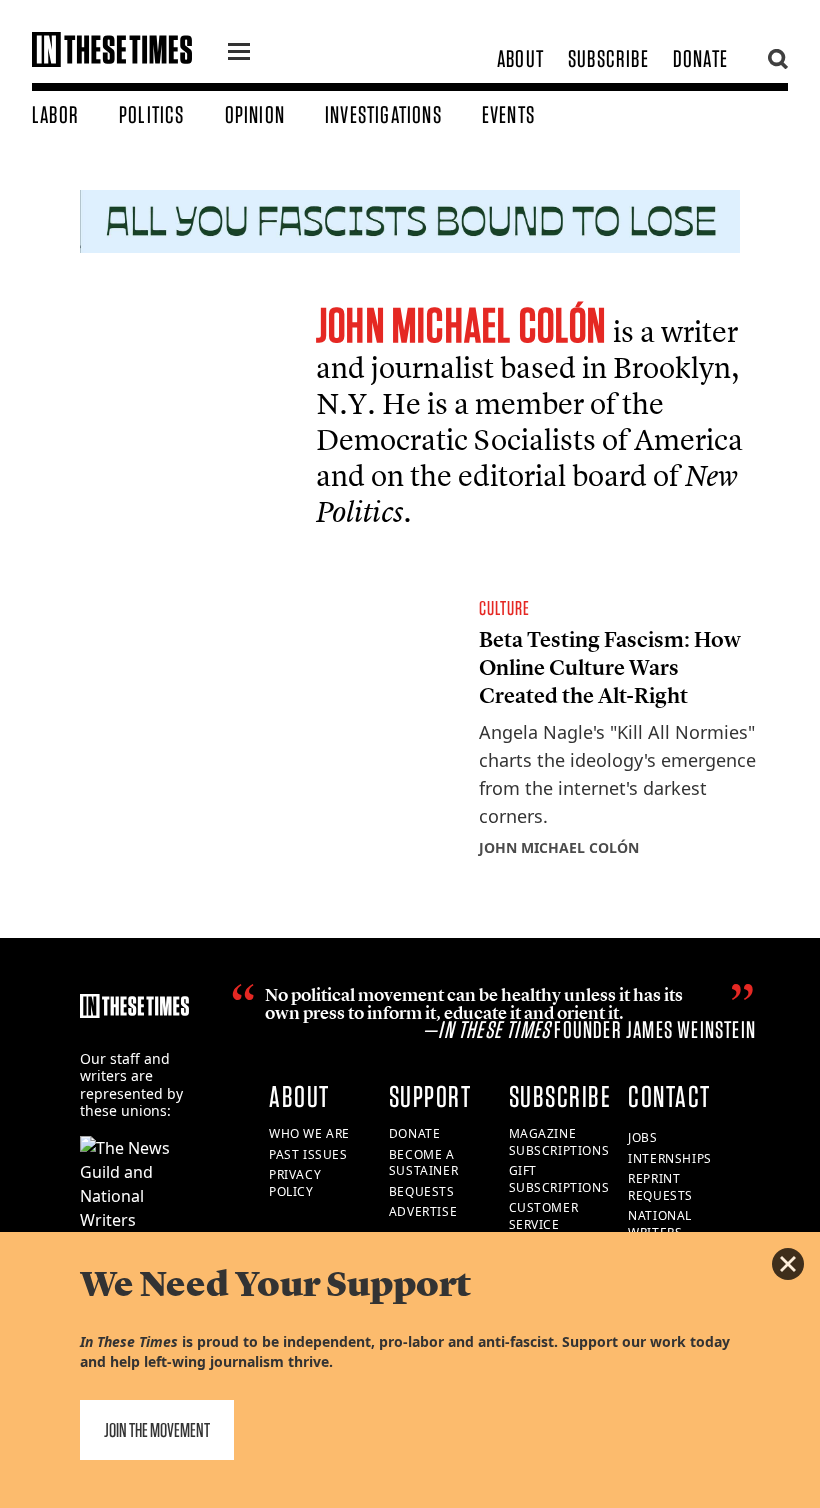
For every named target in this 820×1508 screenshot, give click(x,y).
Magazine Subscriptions (559, 1142)
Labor (55, 114)
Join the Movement (157, 1430)
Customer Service (544, 1216)
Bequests (422, 1191)
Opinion (255, 114)
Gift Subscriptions (559, 1179)
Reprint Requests (660, 1187)
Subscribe (608, 58)
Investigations (383, 114)
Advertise (423, 1211)
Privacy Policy (295, 1183)
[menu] (239, 54)
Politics (152, 114)
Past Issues (308, 1154)
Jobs (642, 1137)
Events (508, 114)
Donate (700, 58)
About (520, 58)
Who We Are (309, 1133)
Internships (670, 1158)
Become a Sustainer (423, 1163)
